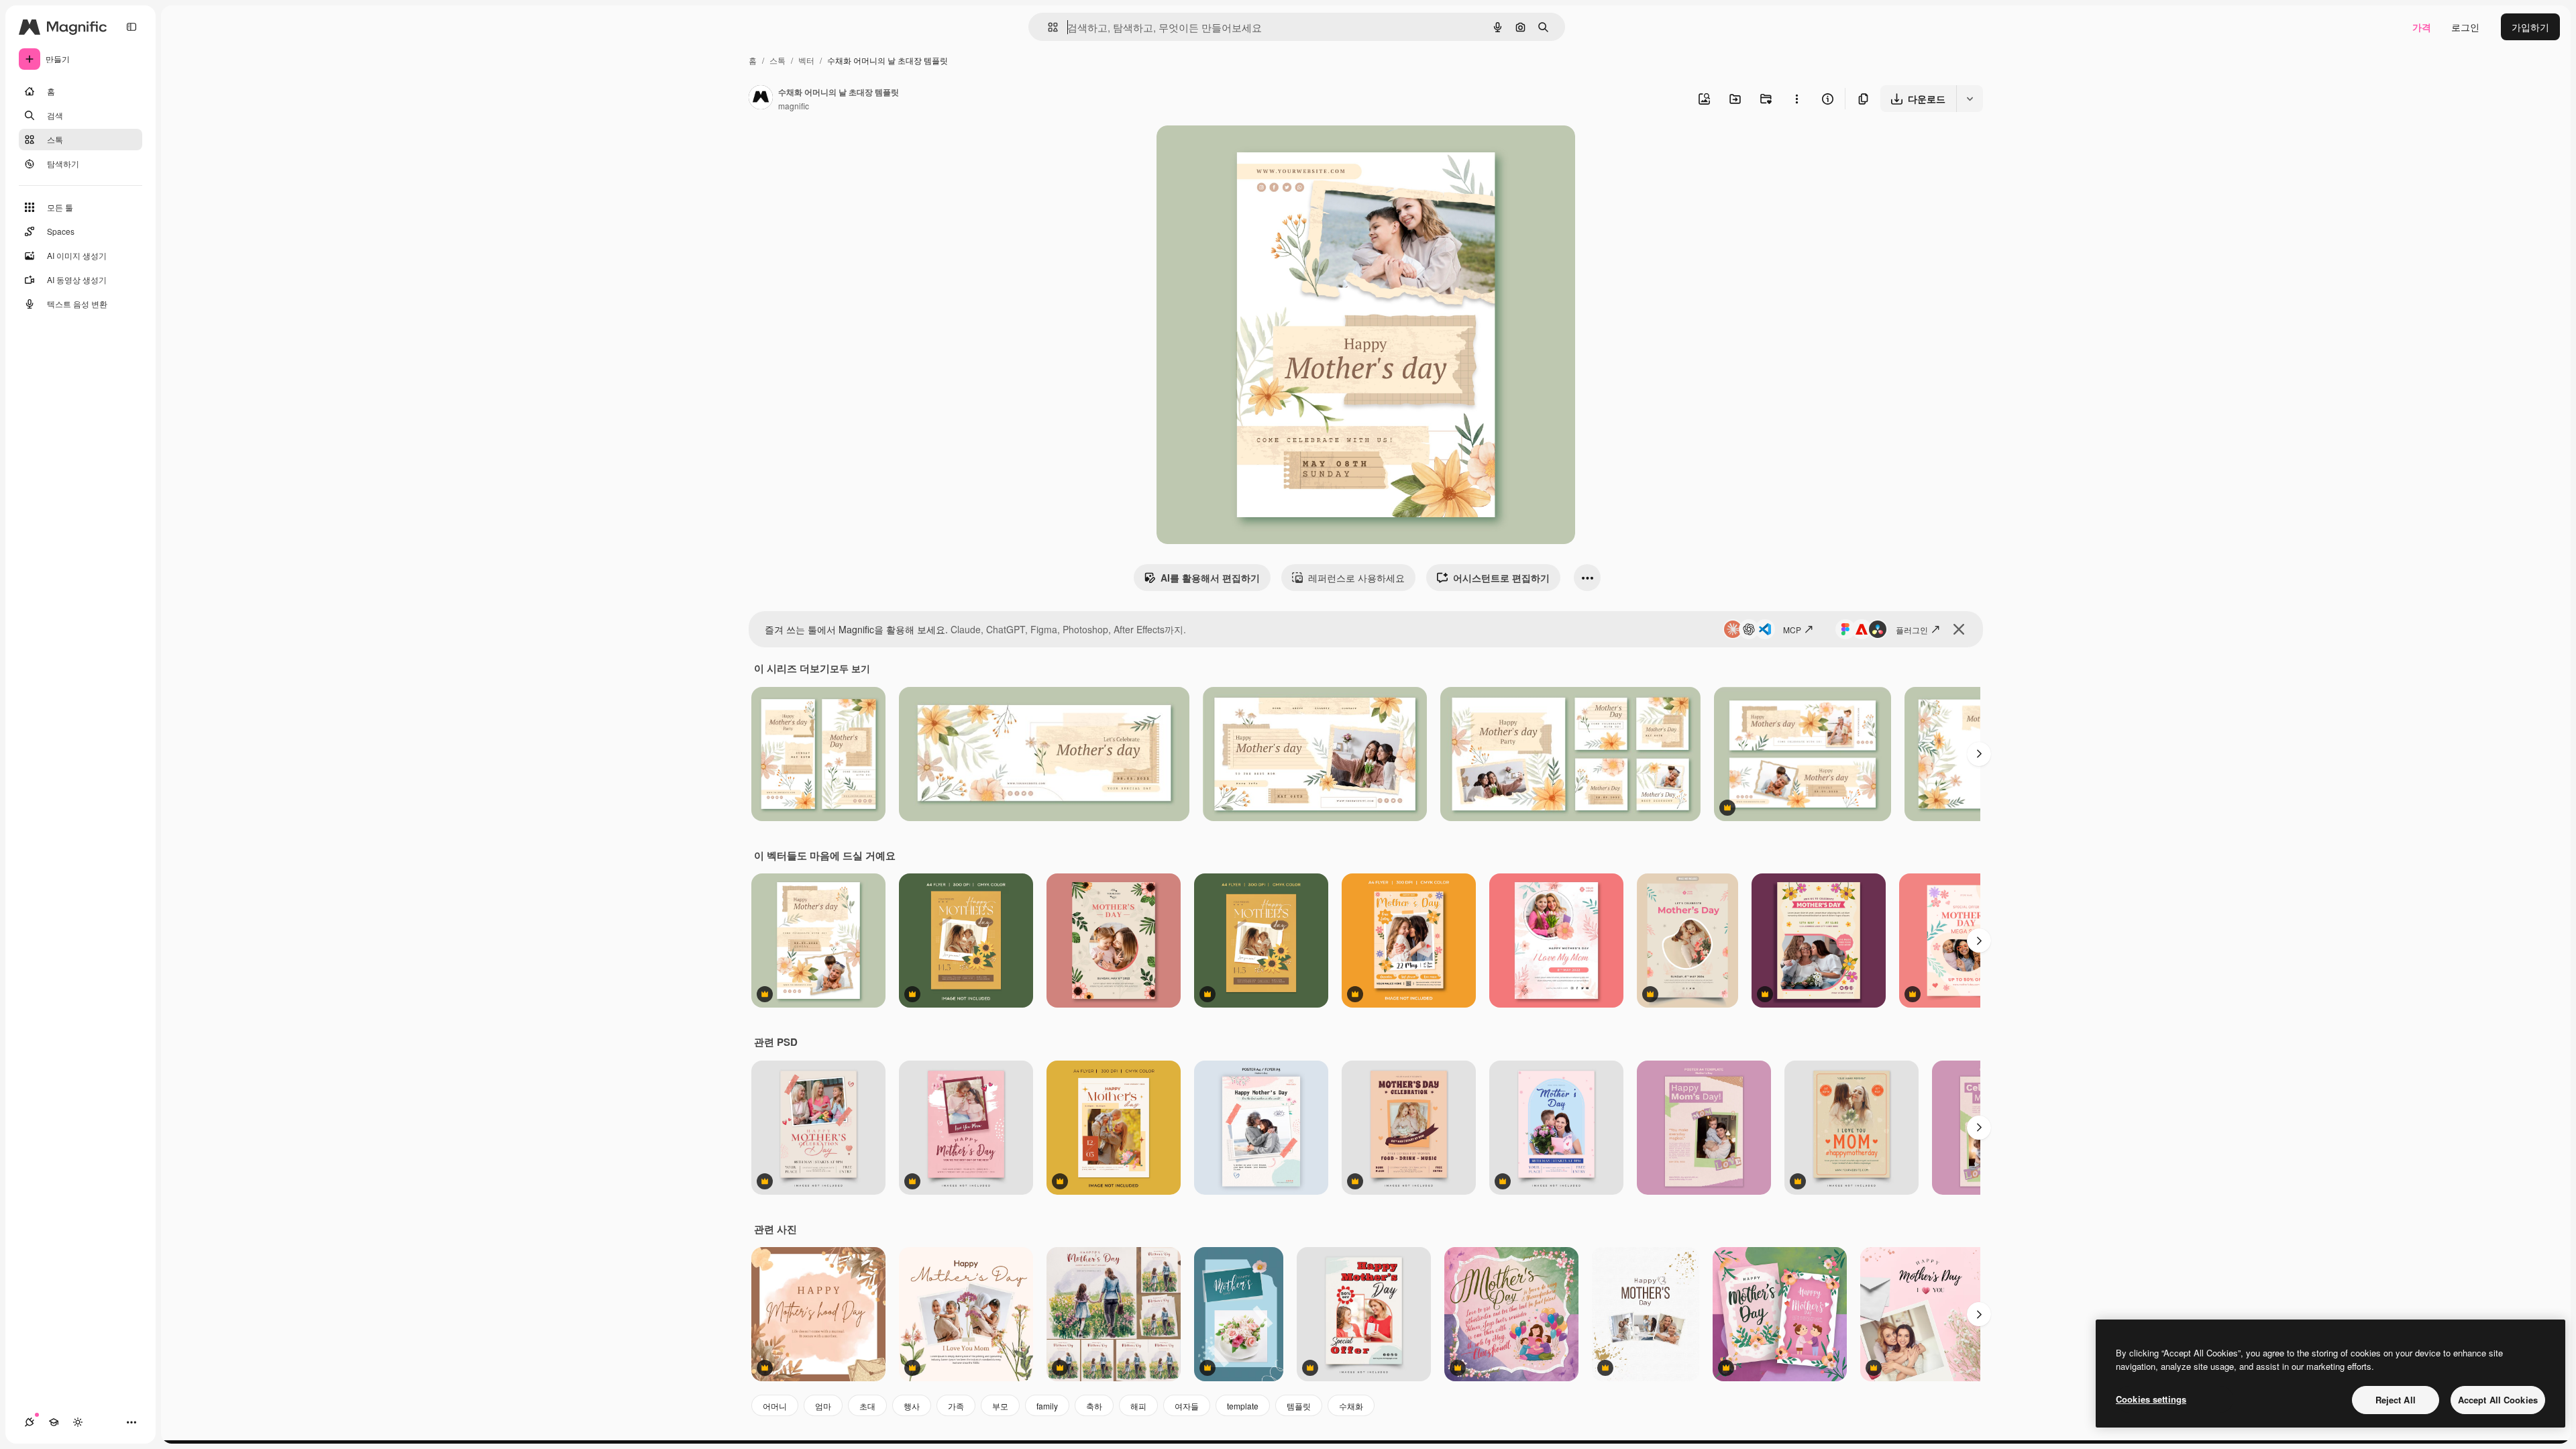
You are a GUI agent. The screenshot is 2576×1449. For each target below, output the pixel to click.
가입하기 (2530, 27)
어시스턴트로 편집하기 (1501, 578)
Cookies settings (2151, 1399)
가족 (956, 1406)
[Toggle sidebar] (131, 27)
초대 (867, 1406)
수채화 (1351, 1406)
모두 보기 (850, 668)
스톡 (777, 60)
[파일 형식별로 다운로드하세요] (1970, 99)
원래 (1234, 151)
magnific (794, 106)
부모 (1000, 1406)
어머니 (775, 1406)
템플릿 (1299, 1406)
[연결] (30, 1422)
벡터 (806, 60)
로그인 (2465, 27)
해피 (1138, 1406)
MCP (1792, 630)
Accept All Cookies (2498, 1400)
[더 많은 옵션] (1796, 99)
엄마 (823, 1406)
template (1243, 1406)
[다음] (1979, 754)
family (1047, 1406)
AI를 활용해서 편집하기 (1210, 578)
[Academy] (54, 1422)
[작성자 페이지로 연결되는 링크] (761, 99)
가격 (2422, 27)
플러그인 (1912, 630)
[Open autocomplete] (1048, 27)
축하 (1094, 1406)
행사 (912, 1406)
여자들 (1187, 1406)
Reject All (2396, 1400)
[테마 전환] (78, 1422)
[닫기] (1959, 629)
